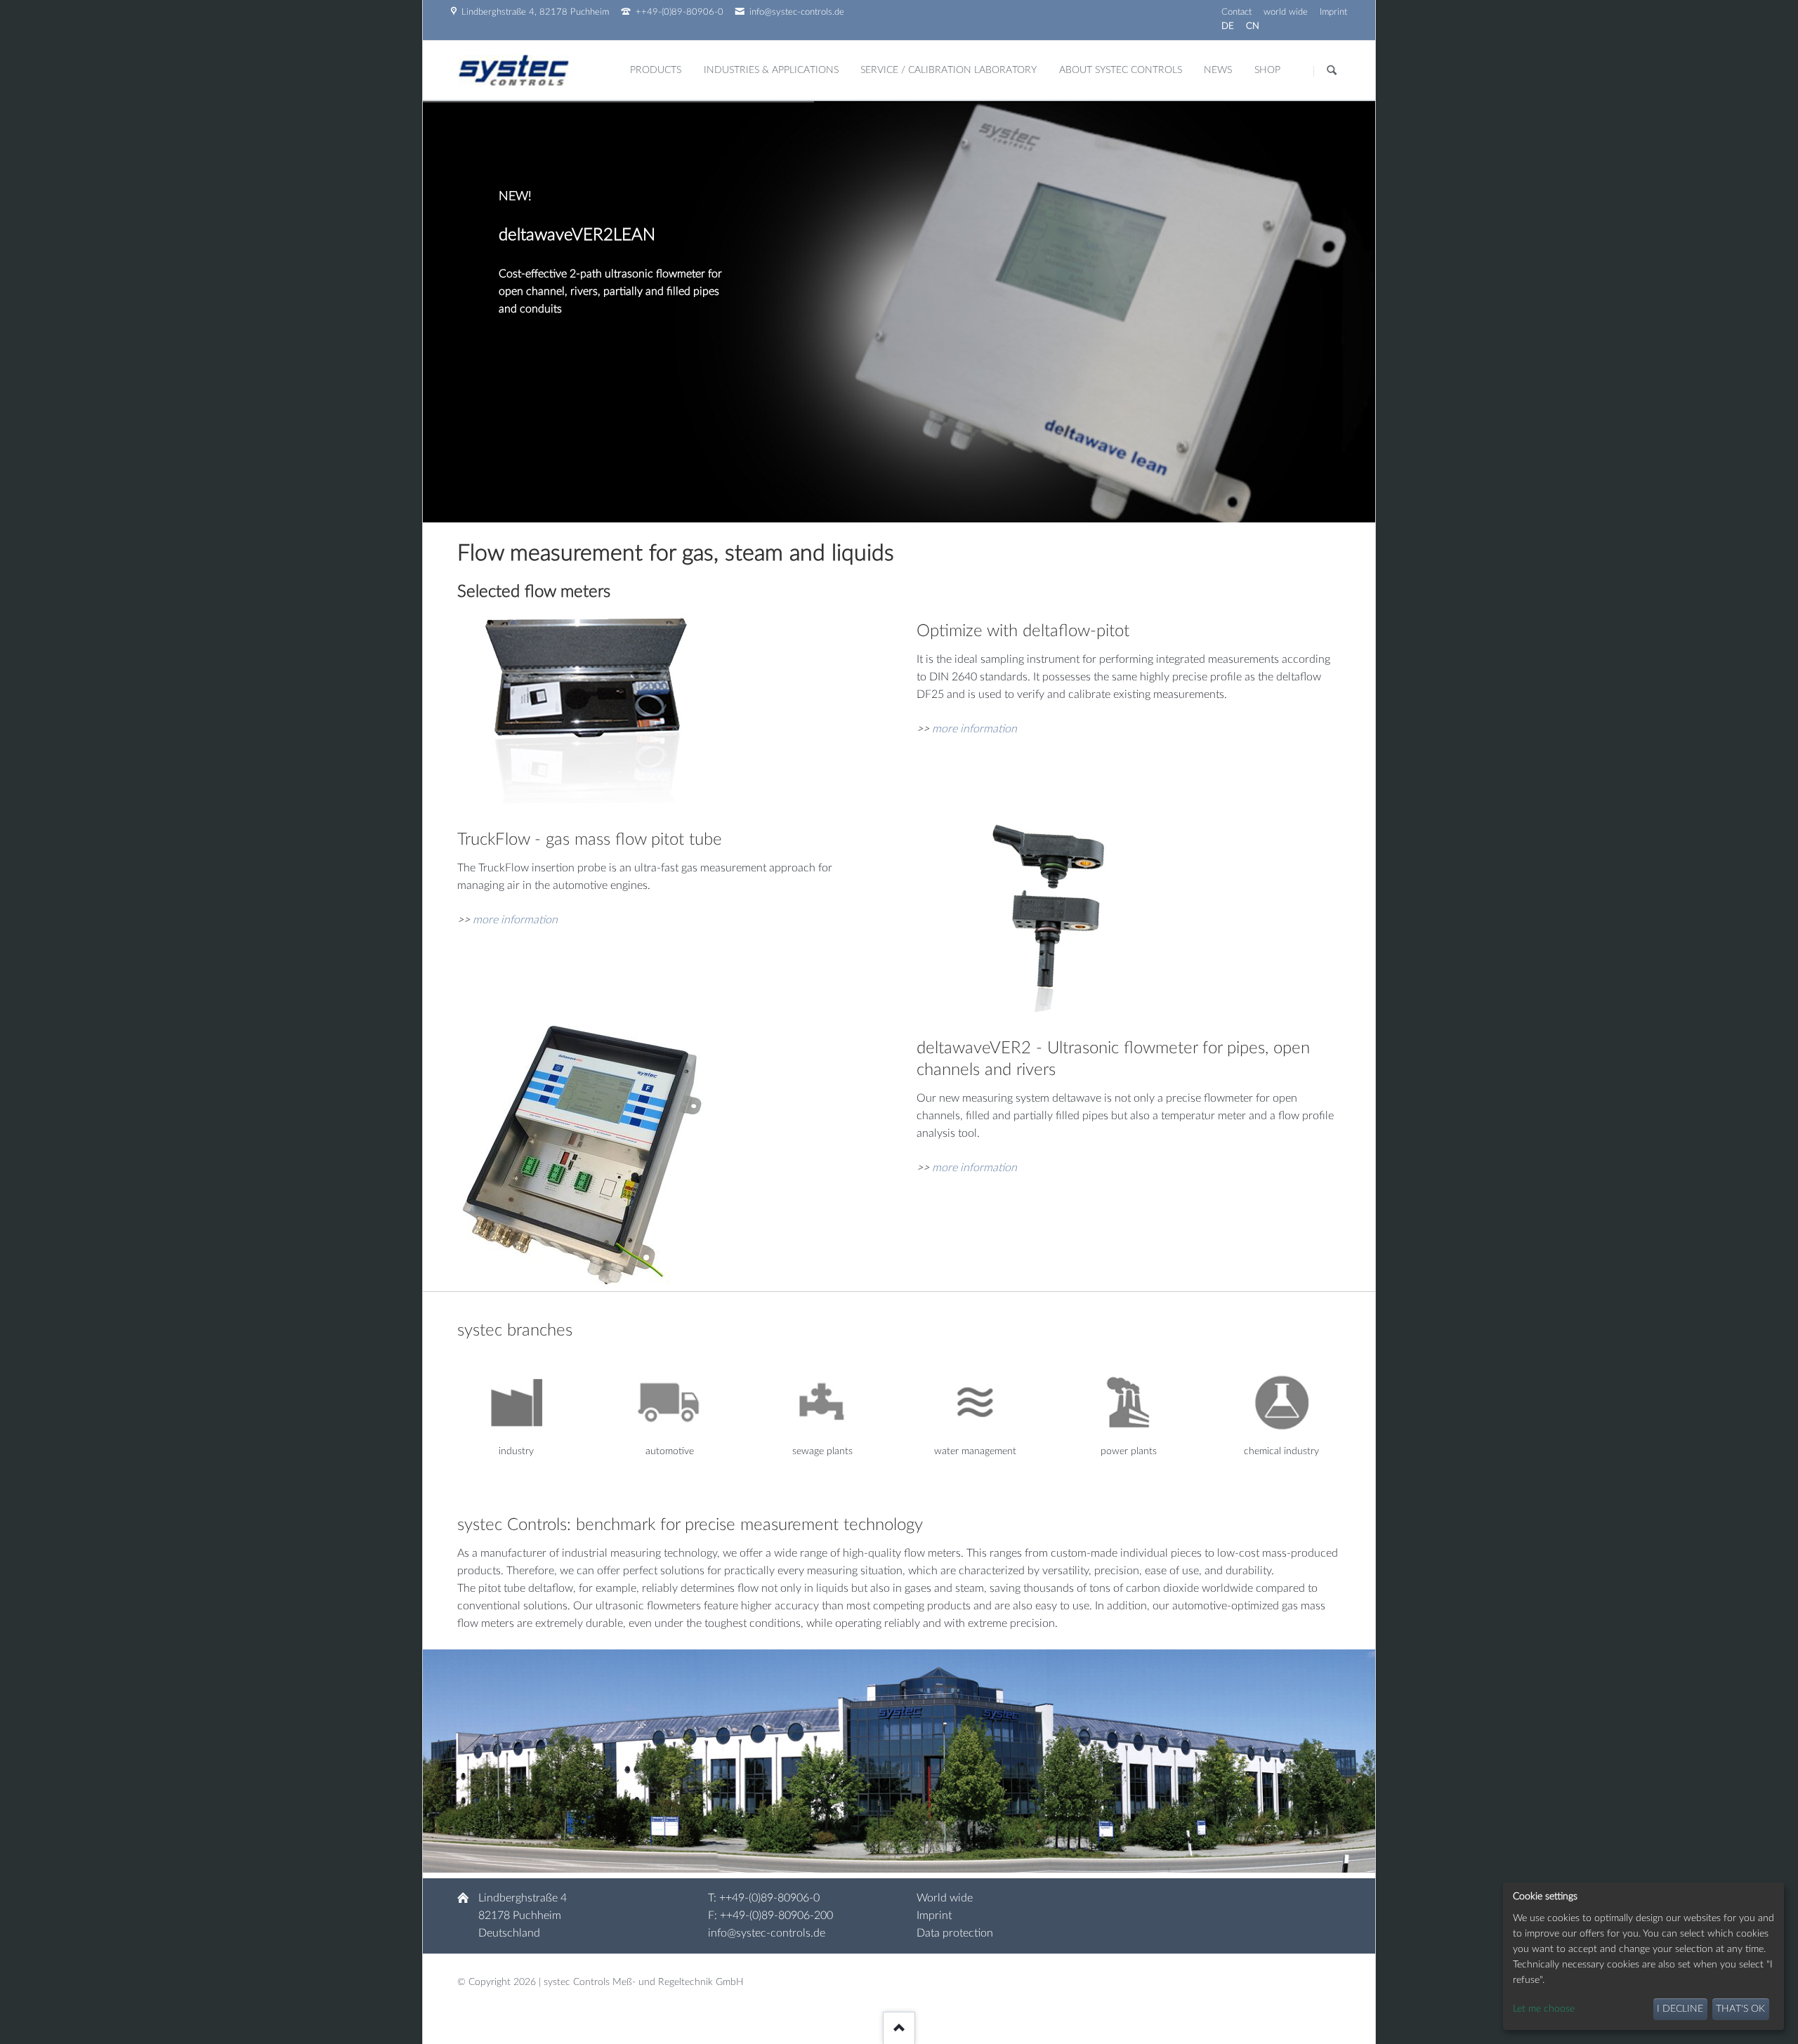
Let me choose (1544, 2009)
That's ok (1740, 2009)
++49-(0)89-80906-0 (769, 1898)
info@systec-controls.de (767, 1933)
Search (1332, 71)
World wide (945, 1898)
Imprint (934, 1916)
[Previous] (452, 312)
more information (975, 729)
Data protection (955, 1933)
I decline (1680, 2009)
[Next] (1346, 312)
